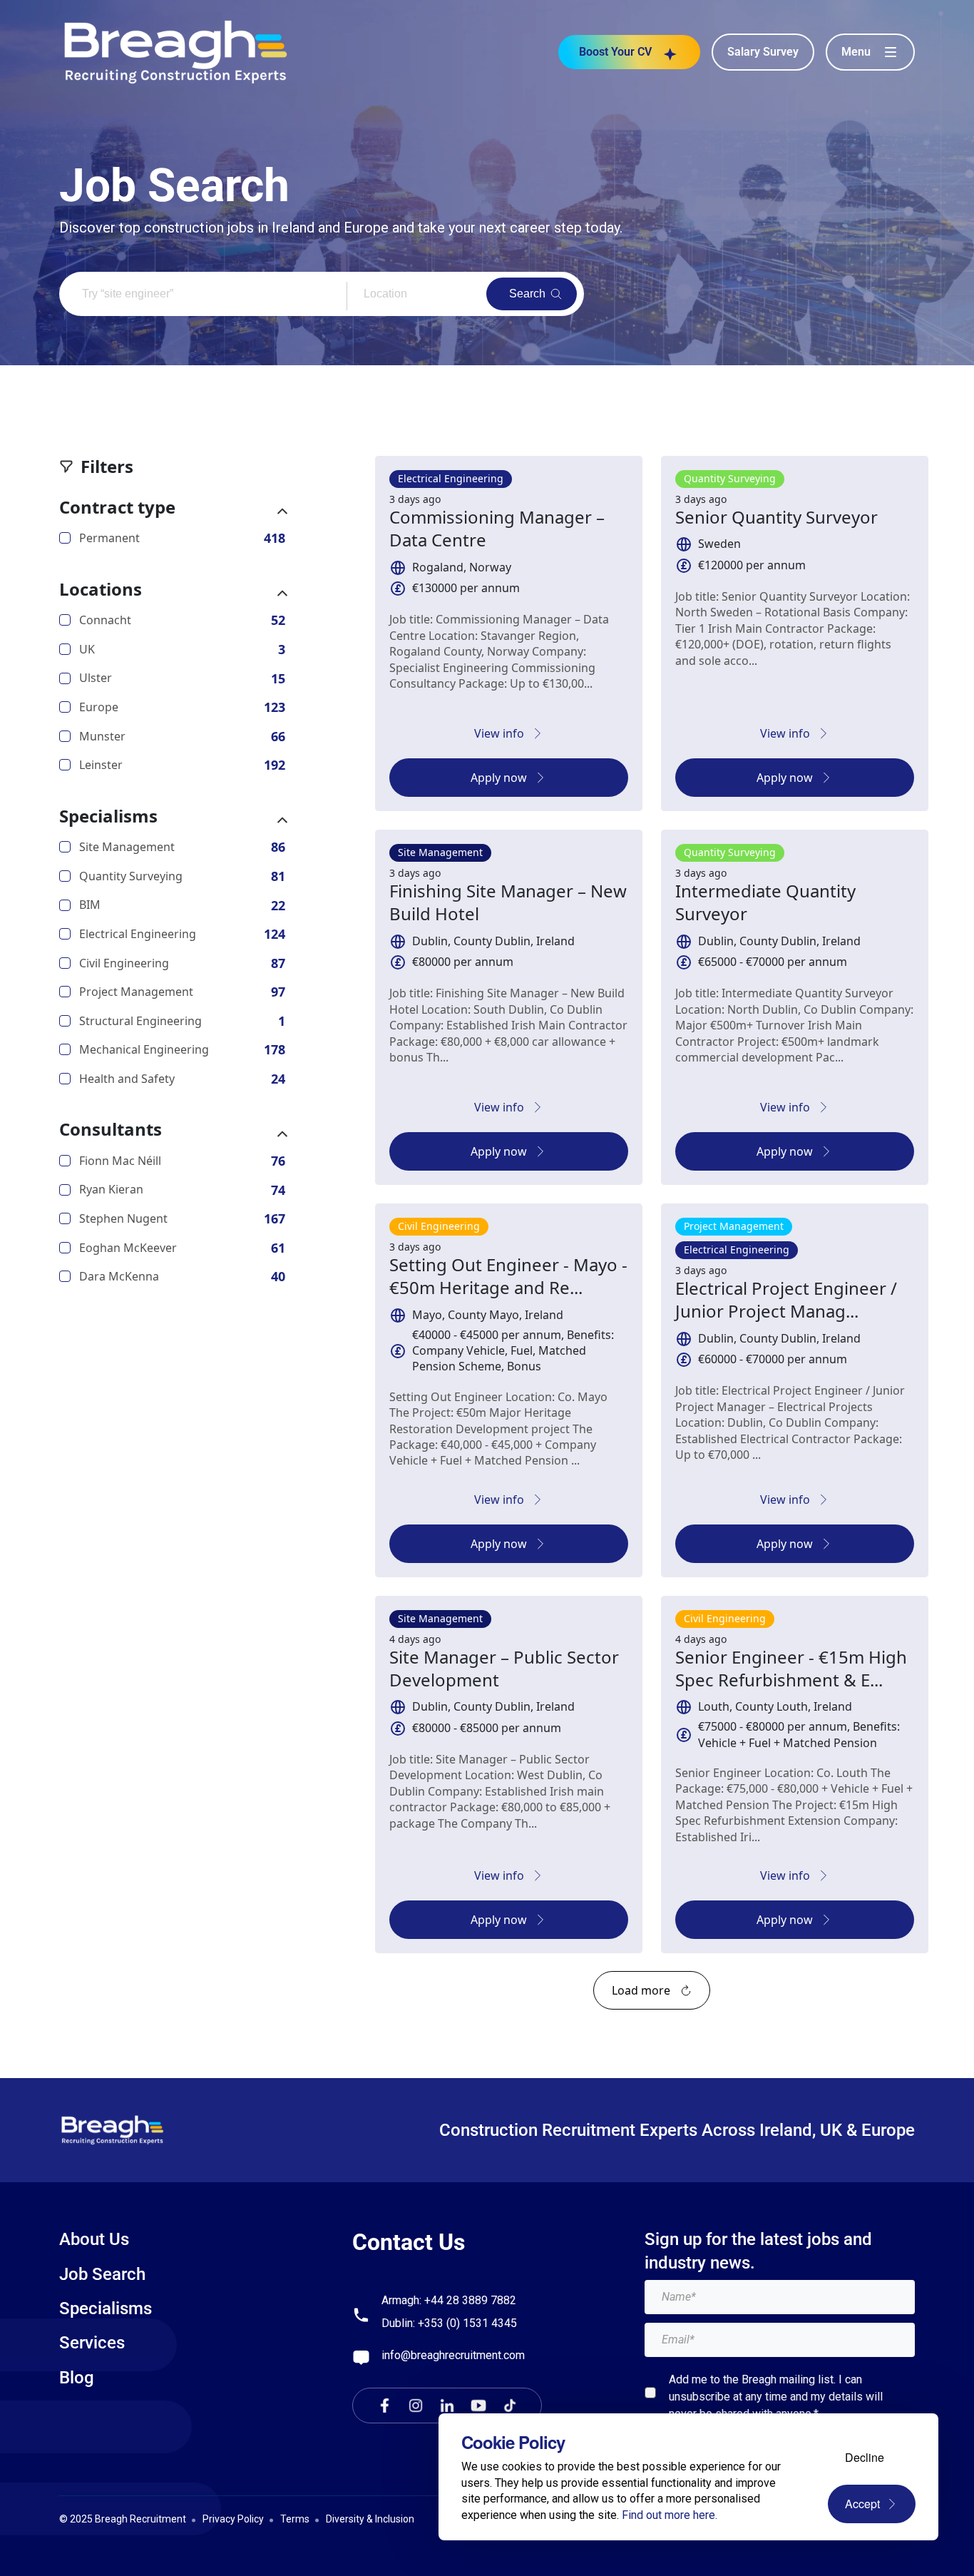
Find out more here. (670, 2515)
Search (527, 294)
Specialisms (108, 816)
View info (499, 733)
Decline (865, 2457)
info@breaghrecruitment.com (453, 2355)
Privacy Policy (233, 2519)
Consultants (111, 1129)
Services (92, 2343)
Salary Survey (763, 52)
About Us (94, 2239)
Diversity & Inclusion (370, 2519)
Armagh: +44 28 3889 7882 (449, 2300)
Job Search (102, 2274)
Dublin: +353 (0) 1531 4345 (449, 2323)
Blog (77, 2378)
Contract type (117, 507)
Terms (295, 2519)
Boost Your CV (615, 52)
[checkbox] (650, 2393)
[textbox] (780, 2297)
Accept (862, 2504)
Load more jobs (652, 1990)
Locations (101, 589)
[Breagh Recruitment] (176, 51)
